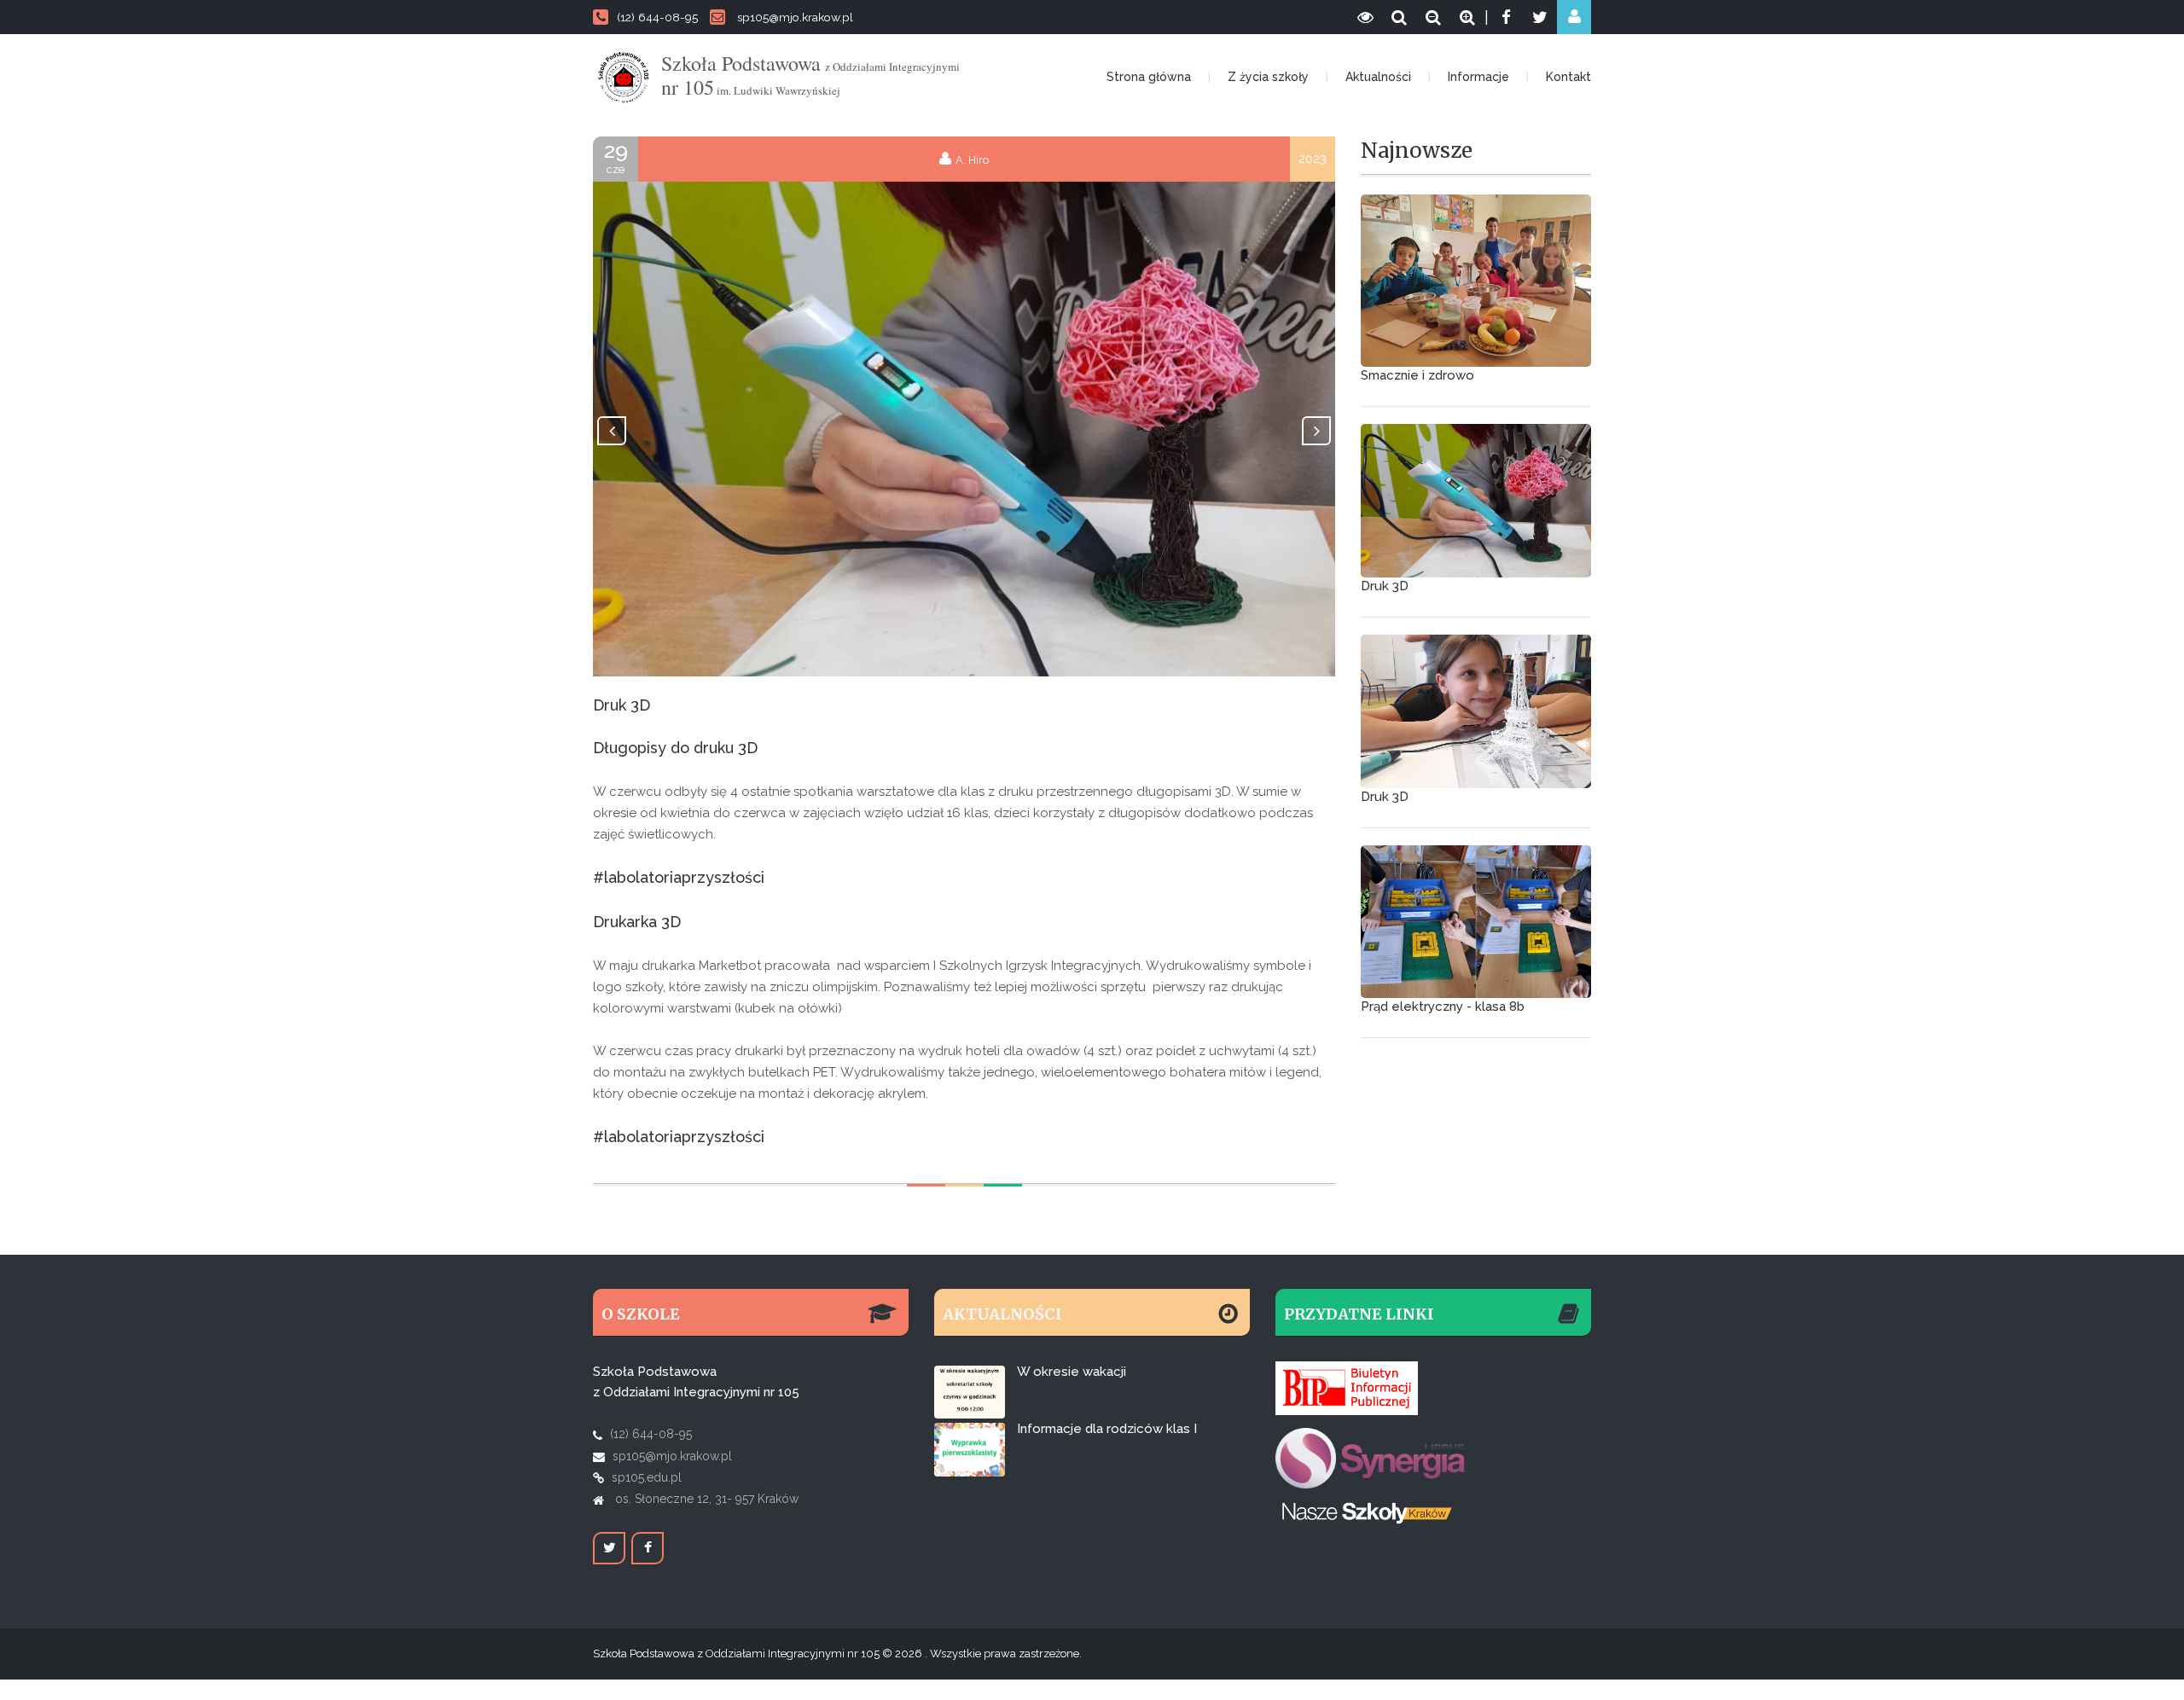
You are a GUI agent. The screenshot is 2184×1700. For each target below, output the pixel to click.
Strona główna (1149, 77)
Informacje (1478, 77)
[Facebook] (1506, 17)
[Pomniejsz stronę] (1433, 17)
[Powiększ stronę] (1467, 17)
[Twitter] (1540, 17)
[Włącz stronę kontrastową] (1365, 17)
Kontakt (1568, 77)
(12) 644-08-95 (657, 17)
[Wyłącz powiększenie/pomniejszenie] (1399, 17)
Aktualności (1378, 77)
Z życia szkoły (1268, 77)
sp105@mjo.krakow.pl (795, 17)
